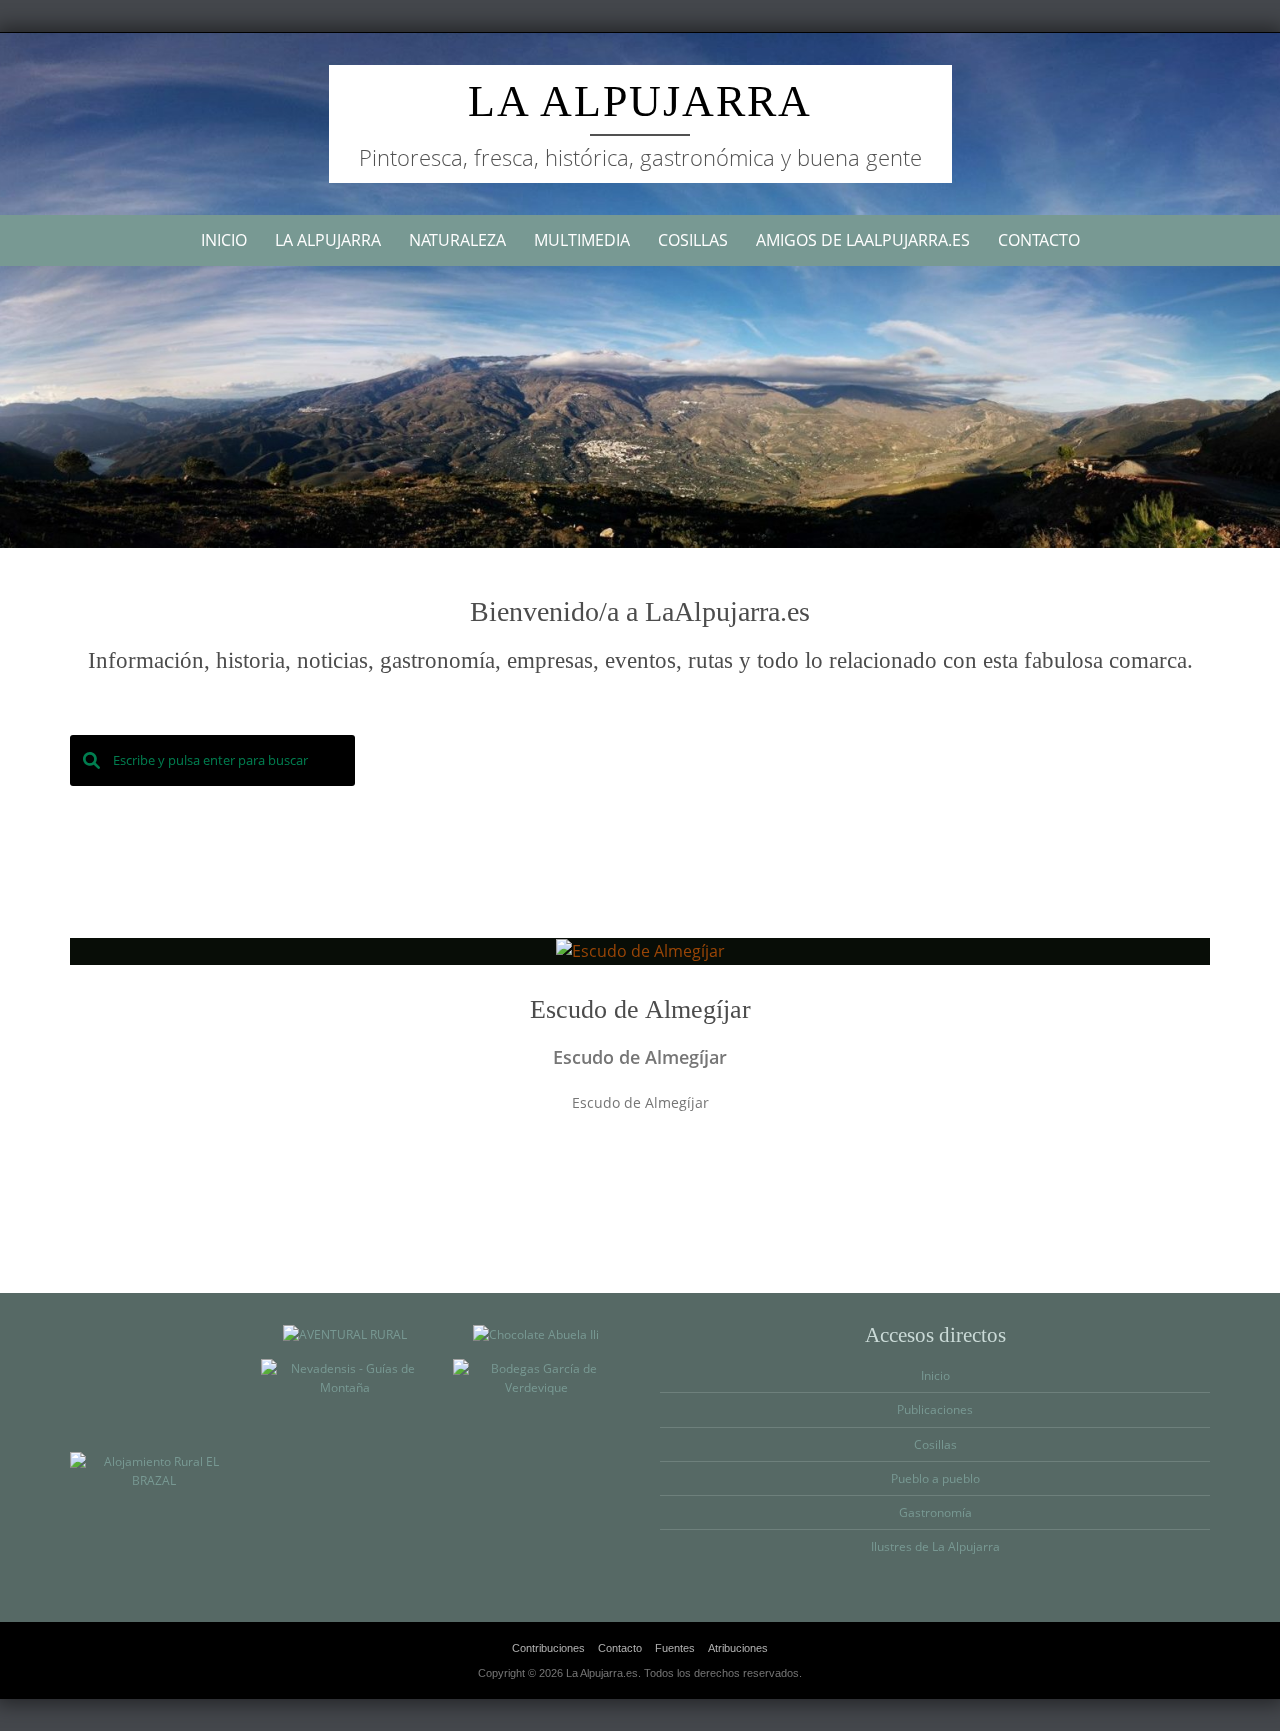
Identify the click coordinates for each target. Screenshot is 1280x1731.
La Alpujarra (640, 101)
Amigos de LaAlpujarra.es (863, 240)
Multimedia (582, 240)
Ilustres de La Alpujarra (935, 1546)
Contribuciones (548, 1648)
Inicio (224, 240)
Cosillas (693, 240)
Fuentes (675, 1648)
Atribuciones (738, 1648)
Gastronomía (935, 1512)
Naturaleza (457, 240)
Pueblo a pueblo (935, 1478)
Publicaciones (935, 1409)
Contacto (1039, 240)
